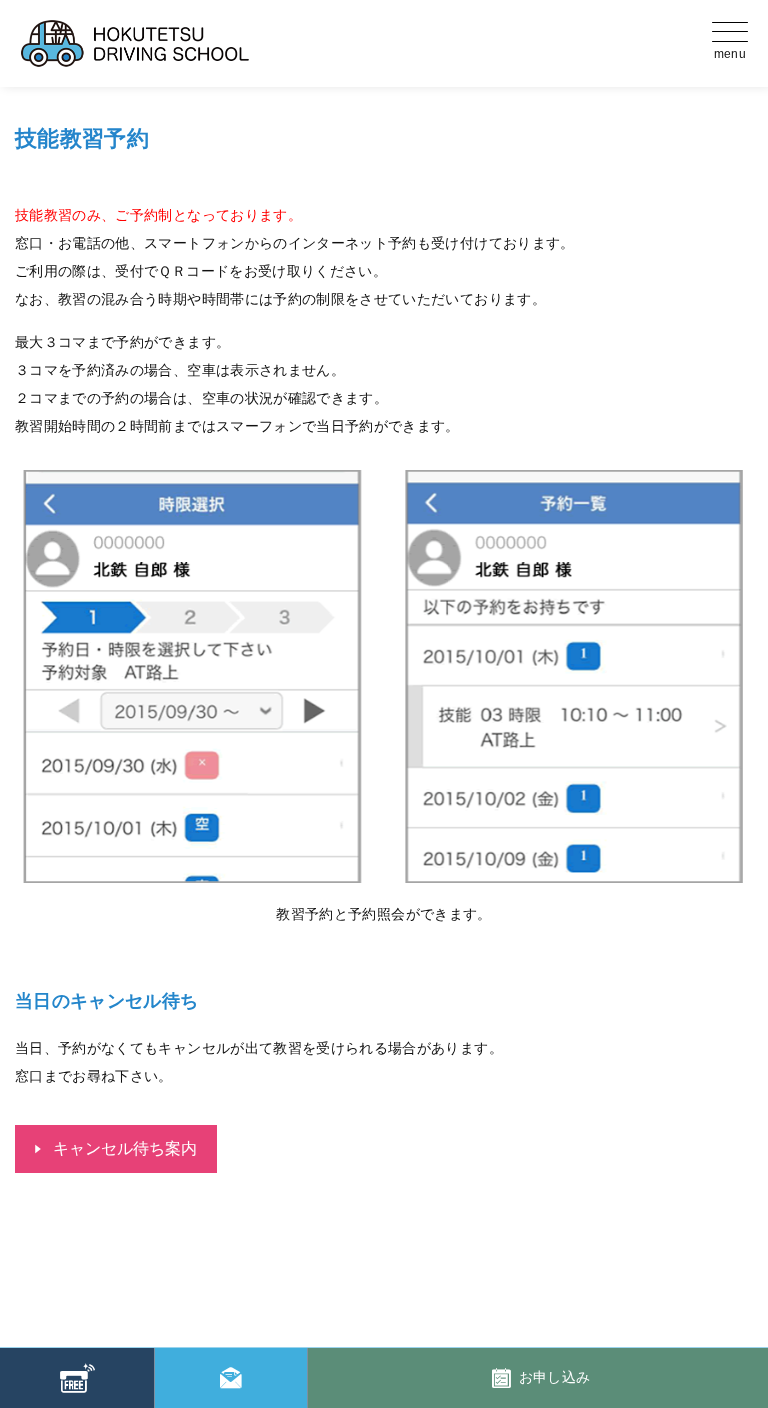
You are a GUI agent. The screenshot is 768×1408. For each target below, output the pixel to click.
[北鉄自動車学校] (230, 43)
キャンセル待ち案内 (125, 1148)
